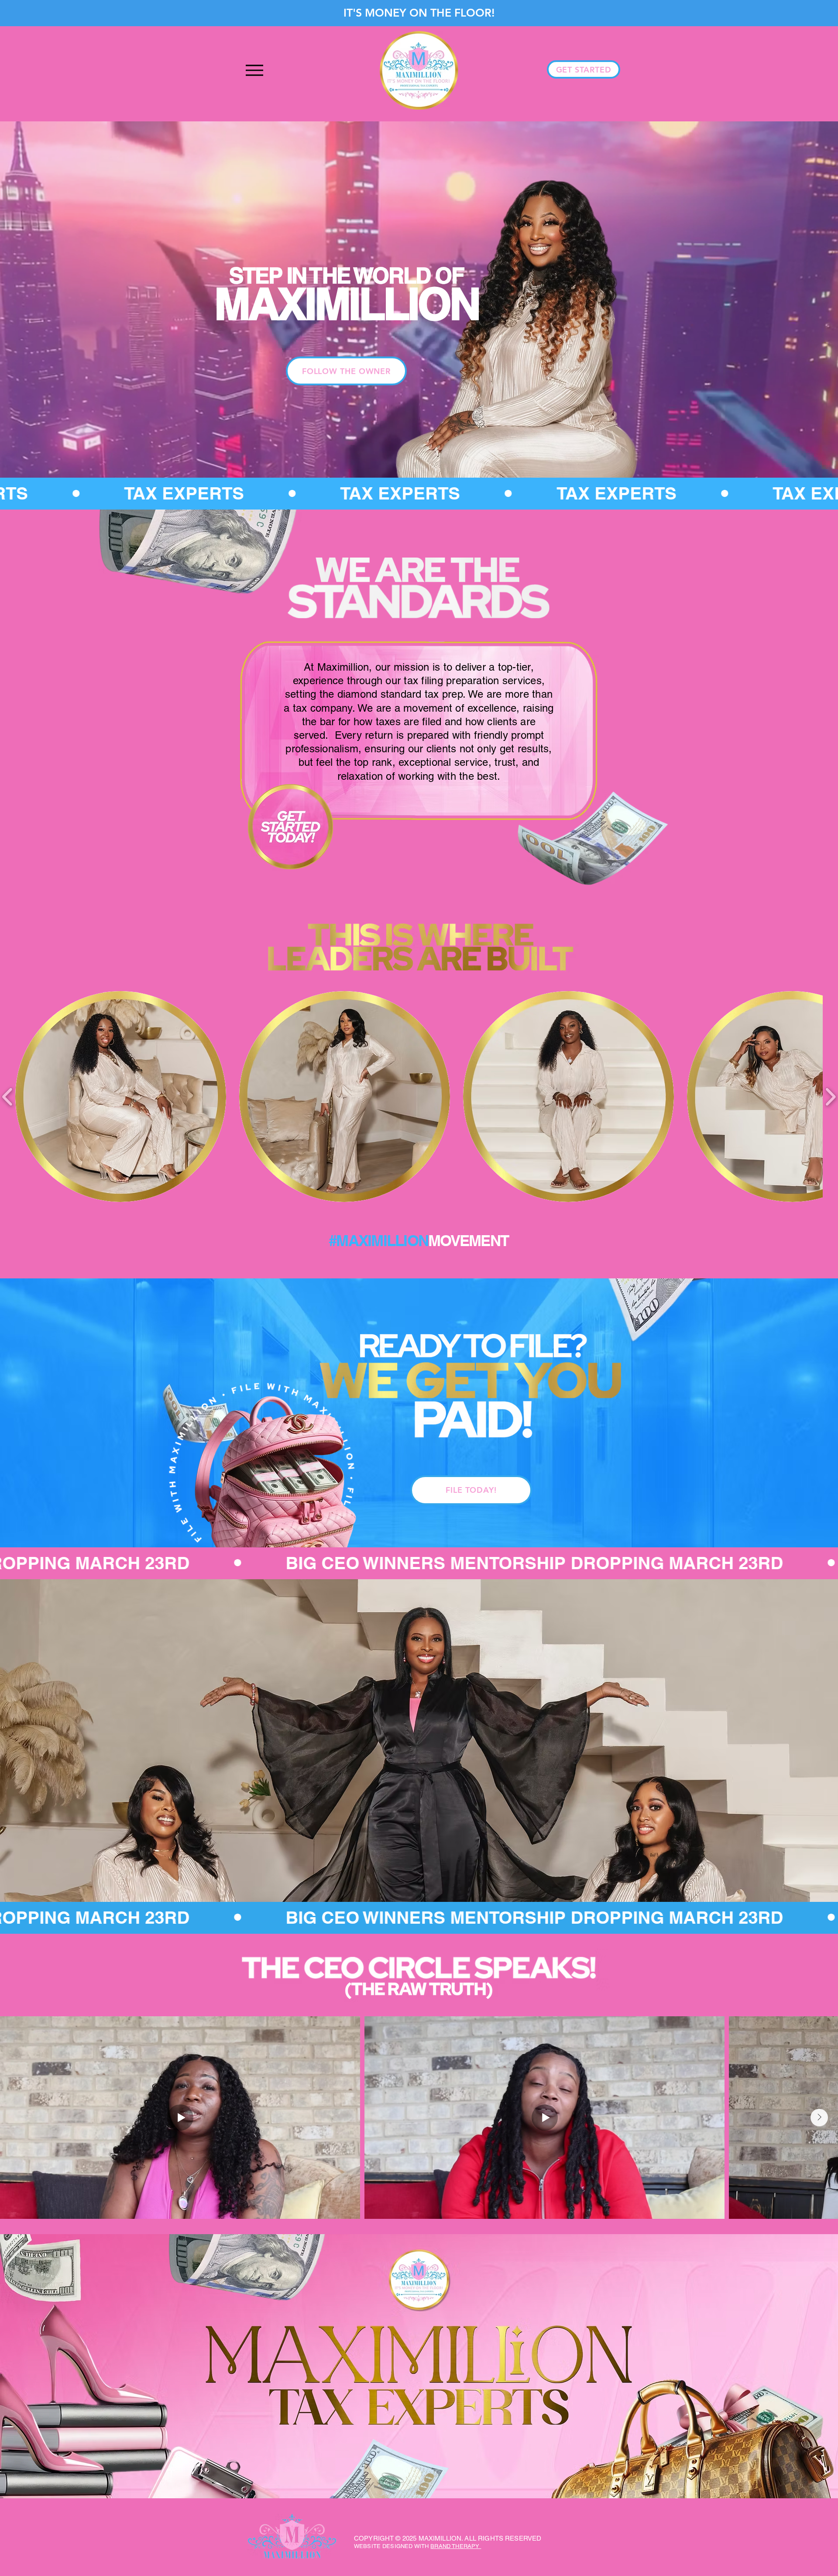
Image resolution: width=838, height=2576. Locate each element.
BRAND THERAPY (456, 2546)
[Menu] (254, 70)
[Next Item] (819, 2118)
